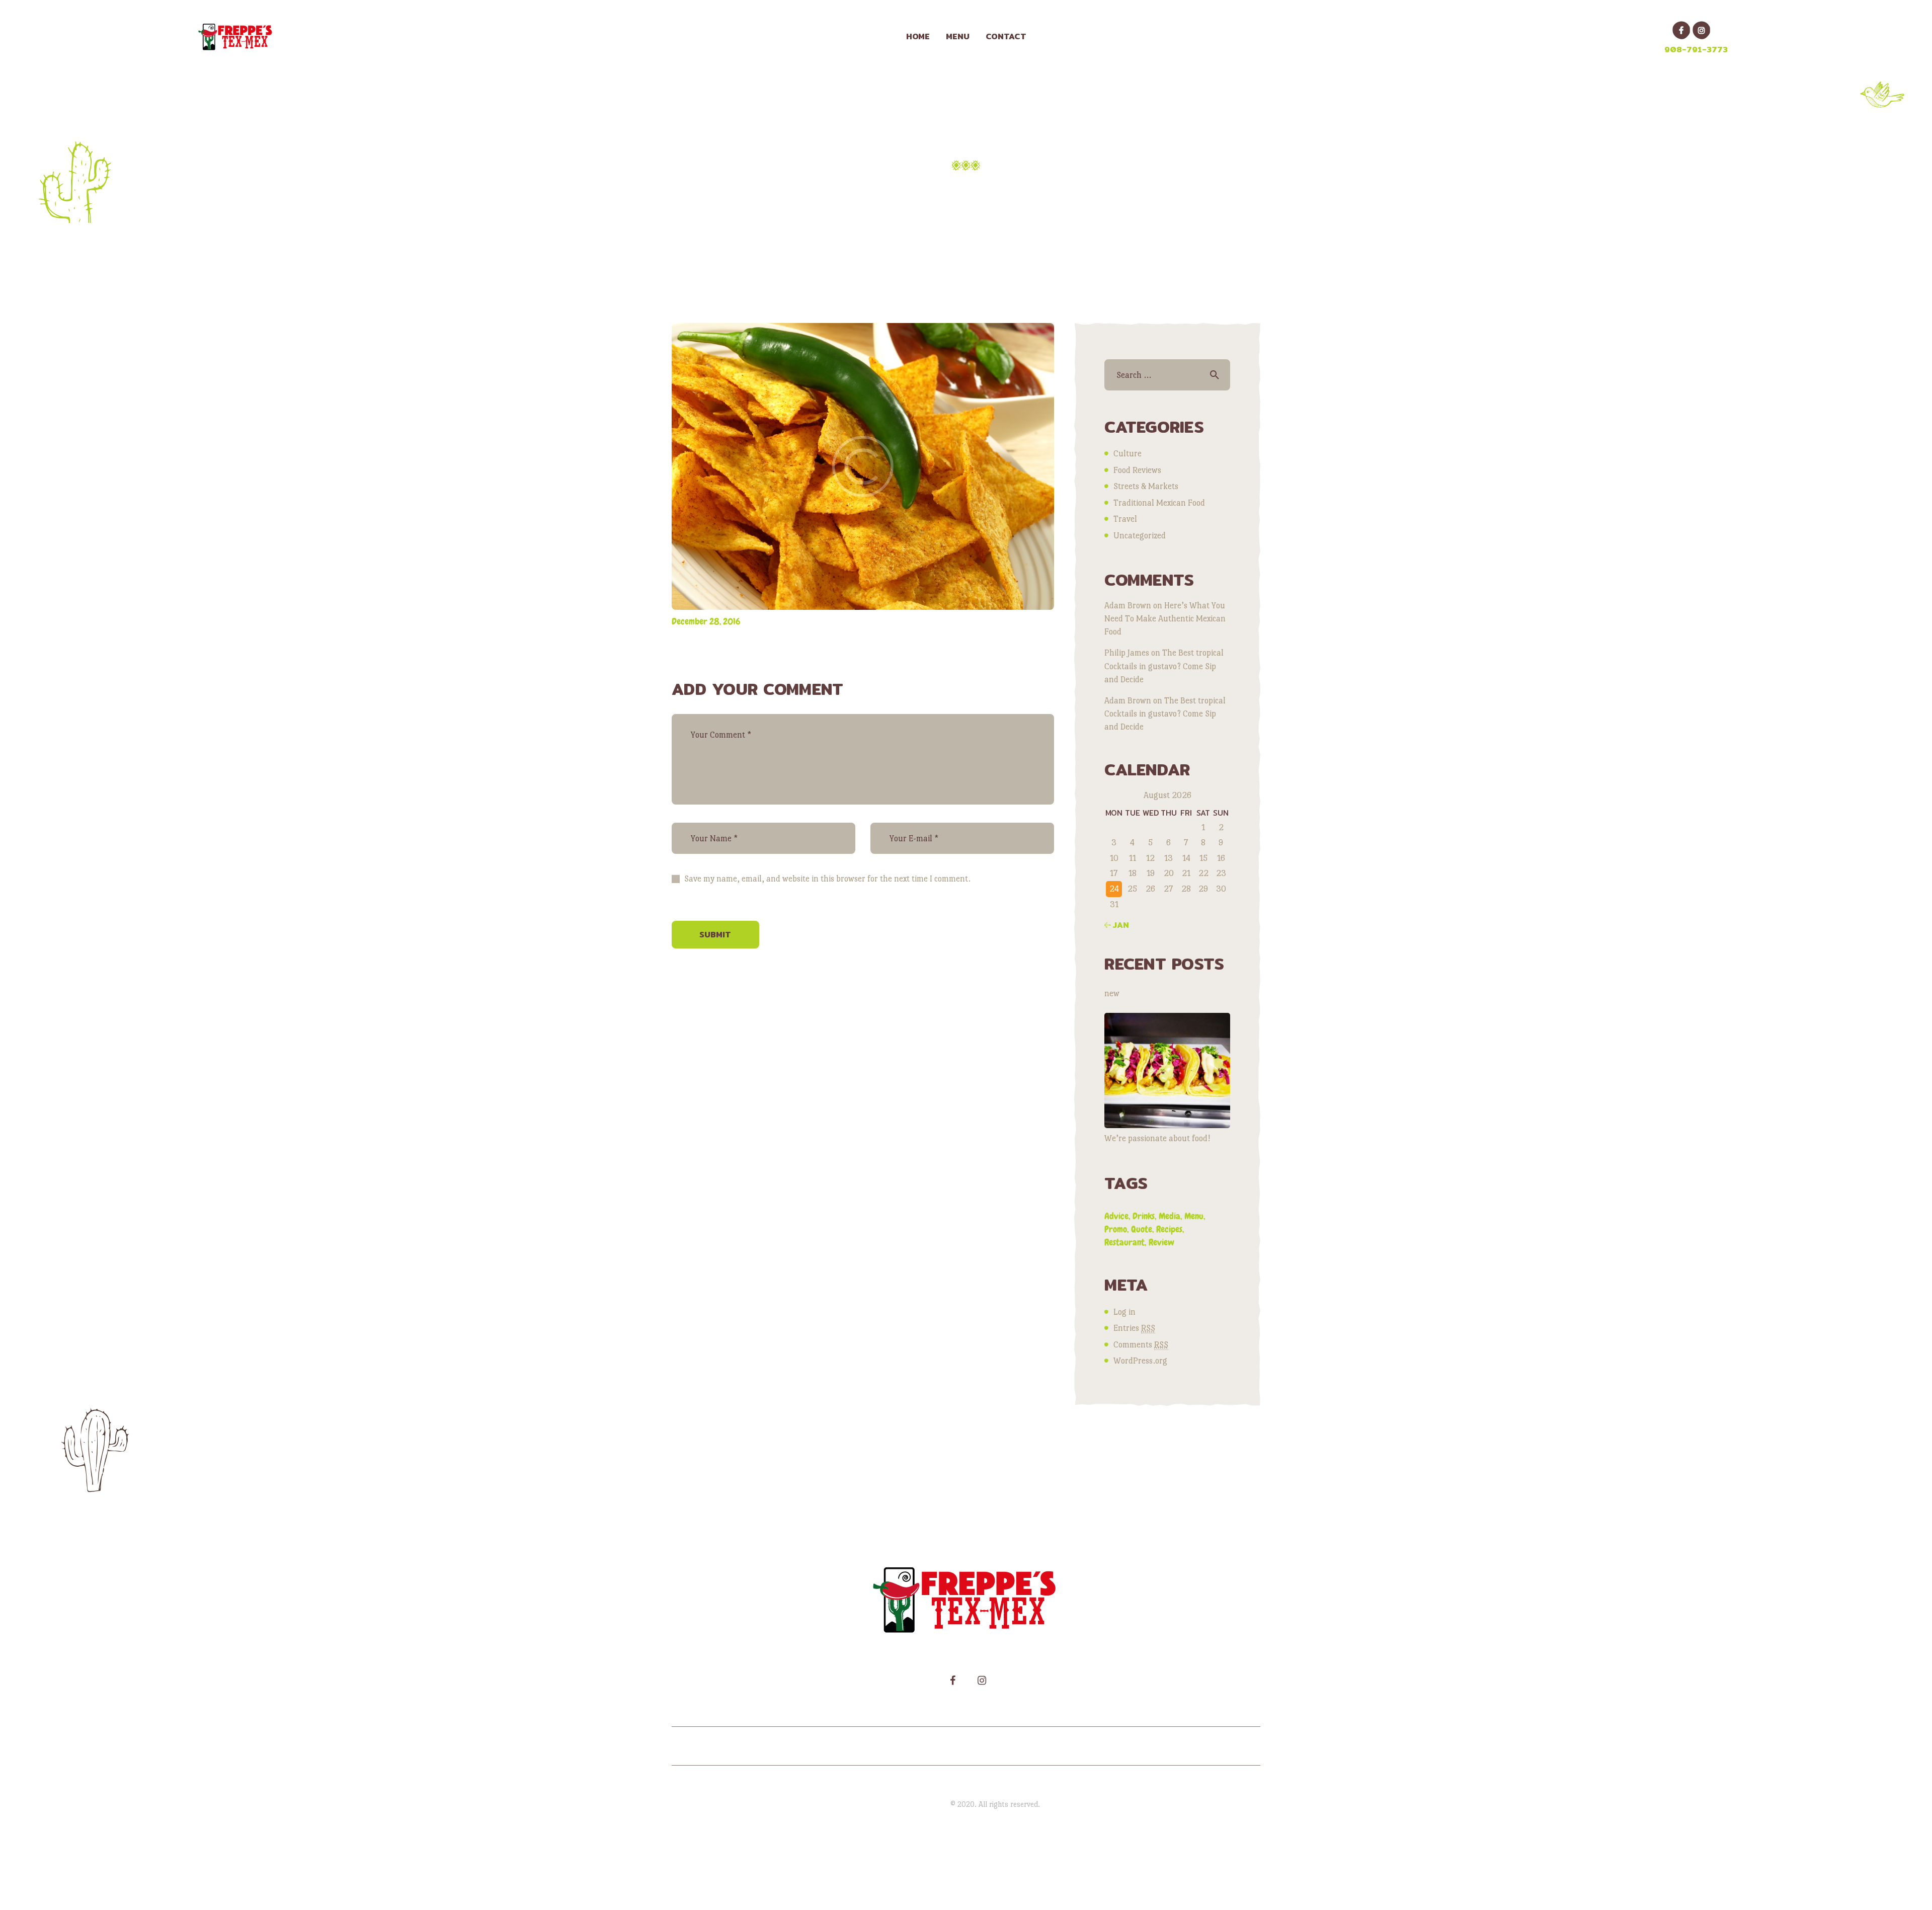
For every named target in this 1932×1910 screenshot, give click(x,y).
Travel (1125, 519)
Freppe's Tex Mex (921, 1804)
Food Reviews (1137, 470)
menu (1194, 1216)
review (1161, 1242)
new (1112, 993)
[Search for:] (1167, 375)
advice (1116, 1216)
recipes (1169, 1229)
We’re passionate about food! (1157, 1138)
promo (1116, 1229)
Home (761, 189)
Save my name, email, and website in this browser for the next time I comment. (827, 879)
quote (1142, 1229)
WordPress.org (1140, 1361)
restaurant (1124, 1242)
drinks (1144, 1216)
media (1170, 1216)
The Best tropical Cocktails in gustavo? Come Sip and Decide (1164, 666)
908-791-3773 (1696, 50)
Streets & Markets (1146, 486)
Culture (1128, 454)
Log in (1124, 1312)
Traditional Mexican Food (1159, 503)
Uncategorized (1140, 536)
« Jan (1117, 925)
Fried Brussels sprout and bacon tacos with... (919, 189)
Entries (1134, 1328)
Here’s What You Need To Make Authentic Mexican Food (1165, 619)
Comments (1141, 1345)
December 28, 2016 (706, 621)
